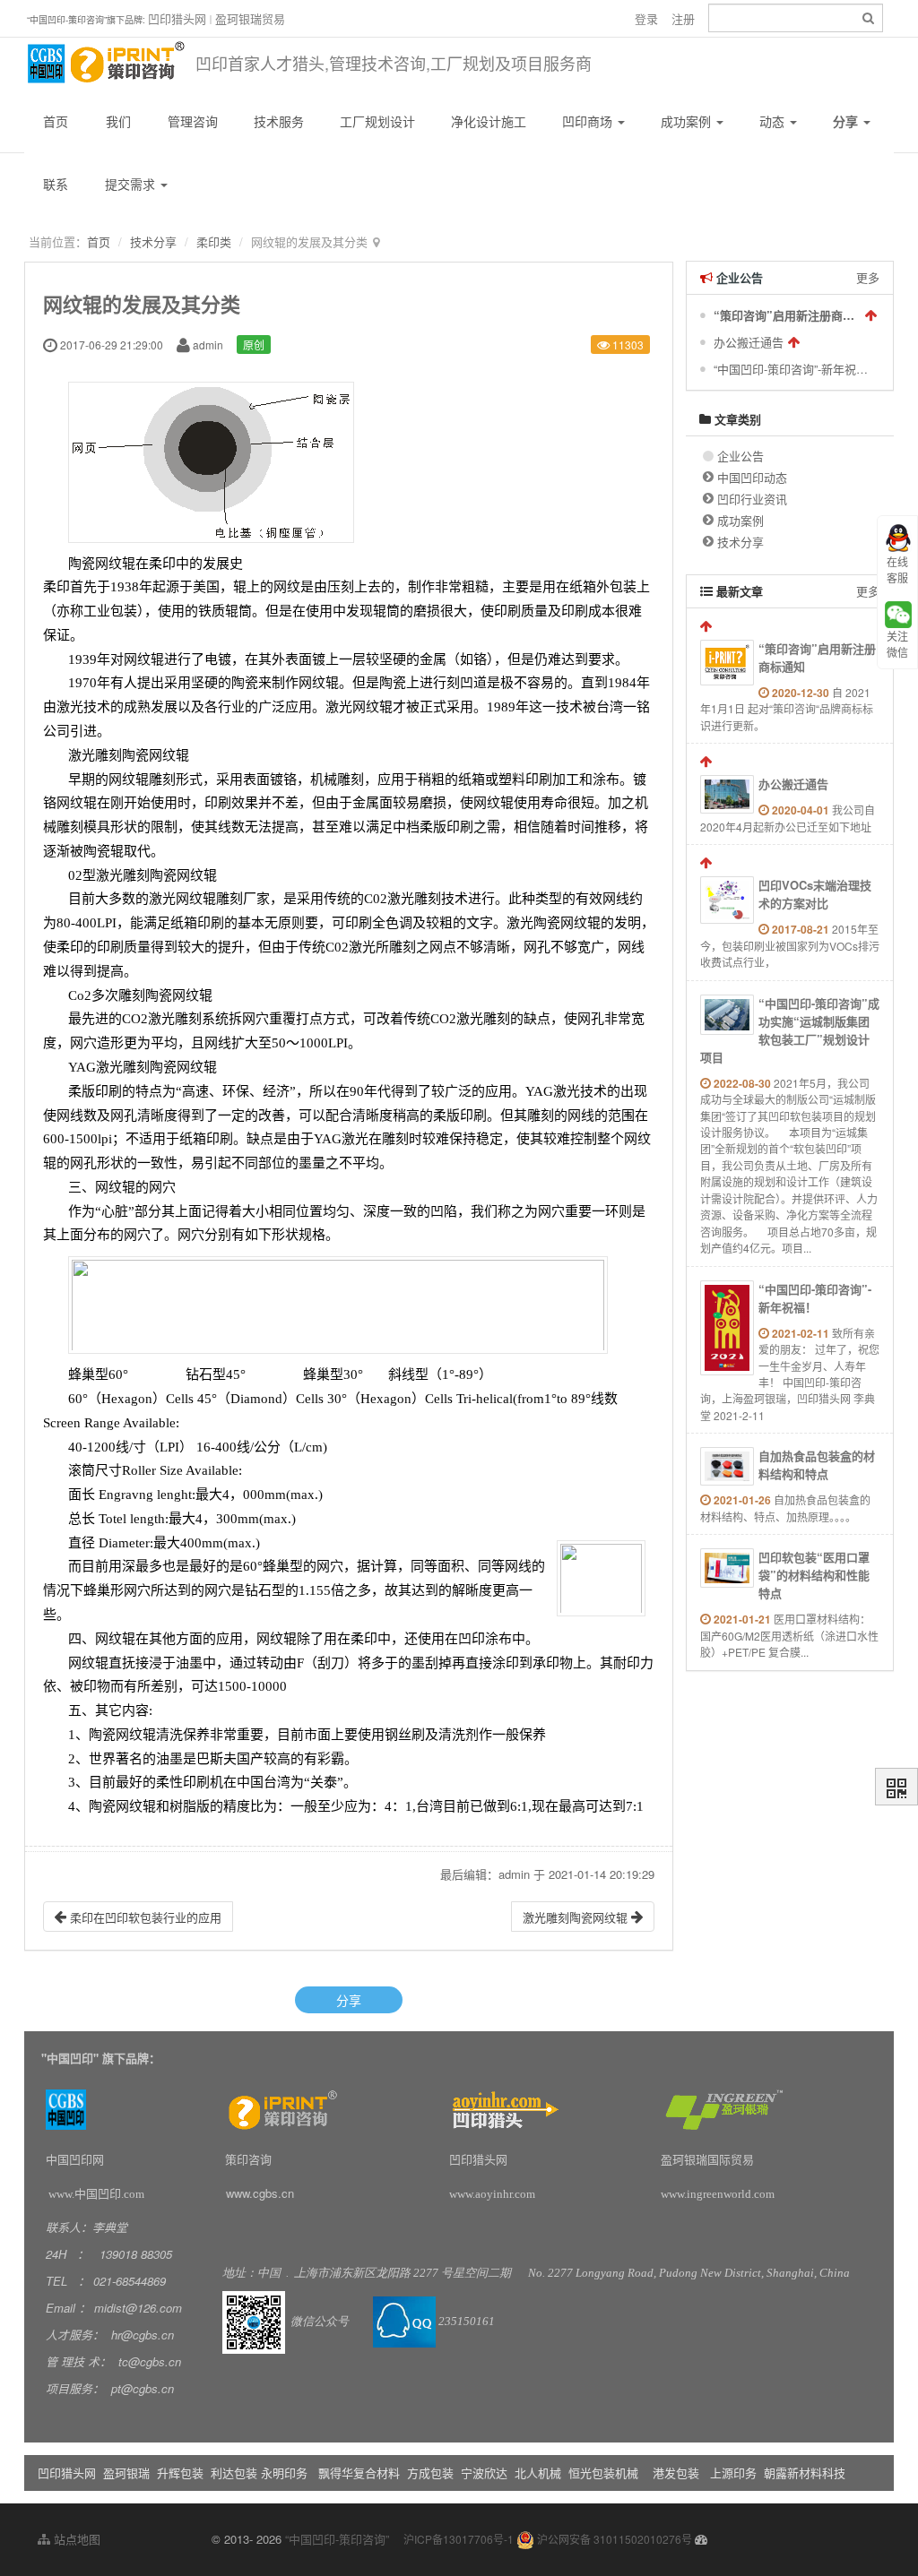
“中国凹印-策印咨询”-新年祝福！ (792, 369)
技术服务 (279, 121)
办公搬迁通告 (749, 342)
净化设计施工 (489, 121)
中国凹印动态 (752, 477)
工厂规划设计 (377, 121)
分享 (847, 121)
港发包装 (676, 2473)
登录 (646, 18)
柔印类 (214, 241)
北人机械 (540, 2473)
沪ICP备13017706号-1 (459, 2539)
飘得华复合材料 (359, 2473)
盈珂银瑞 (126, 2473)
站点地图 (75, 2539)
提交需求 (132, 184)
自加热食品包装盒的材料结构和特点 (817, 1465)
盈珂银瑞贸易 (250, 18)
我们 (118, 121)
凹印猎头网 (177, 18)
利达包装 (234, 2473)
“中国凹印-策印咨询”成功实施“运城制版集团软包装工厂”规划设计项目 (790, 1030)
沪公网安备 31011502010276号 (613, 2539)
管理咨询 (193, 121)
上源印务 (733, 2473)
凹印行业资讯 (752, 499)
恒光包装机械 (603, 2473)
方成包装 (430, 2473)
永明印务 (284, 2473)
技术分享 (153, 241)
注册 (683, 18)
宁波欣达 (484, 2473)
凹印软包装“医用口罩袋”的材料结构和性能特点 (814, 1575)
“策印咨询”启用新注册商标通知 (787, 315)
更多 (868, 277)
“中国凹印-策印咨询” (337, 2539)
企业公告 (740, 456)
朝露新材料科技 (805, 2473)
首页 (56, 121)
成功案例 (688, 121)
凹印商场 (589, 121)
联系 (56, 184)
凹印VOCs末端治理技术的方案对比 (815, 894)
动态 (774, 121)
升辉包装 (182, 2473)
